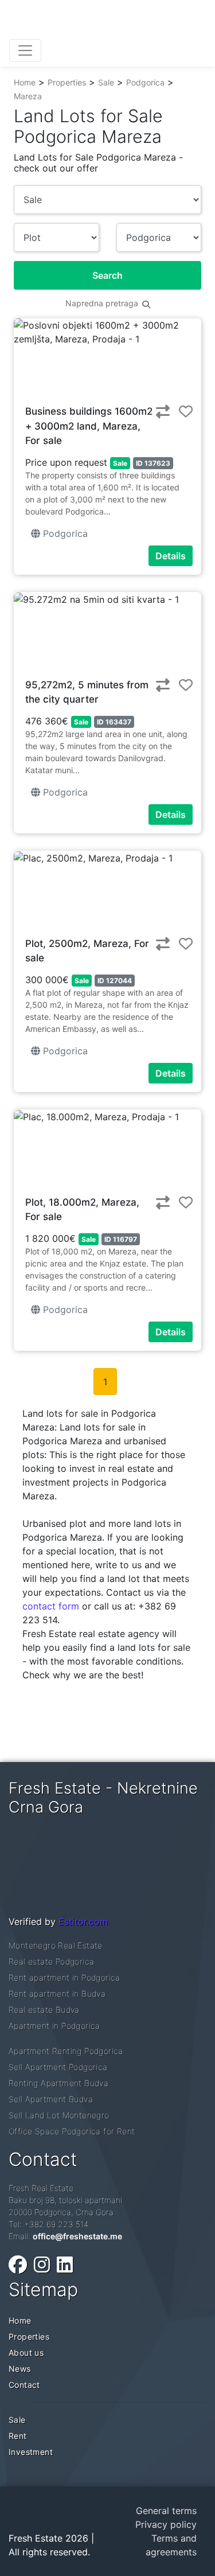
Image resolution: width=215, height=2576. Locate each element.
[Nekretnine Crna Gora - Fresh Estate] (95, 22)
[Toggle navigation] (25, 50)
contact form (51, 1606)
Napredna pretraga (103, 303)
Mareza (28, 96)
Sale (106, 82)
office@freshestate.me (77, 2236)
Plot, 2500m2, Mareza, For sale (87, 951)
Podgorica (145, 82)
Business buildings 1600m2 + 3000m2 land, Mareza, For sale (89, 426)
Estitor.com (83, 1922)
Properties (67, 82)
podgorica (64, 533)
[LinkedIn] (65, 2265)
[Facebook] (18, 2265)
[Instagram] (42, 2265)
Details (171, 556)
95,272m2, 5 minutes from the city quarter (87, 692)
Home (25, 82)
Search (107, 275)
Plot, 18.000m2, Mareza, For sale (82, 1210)
